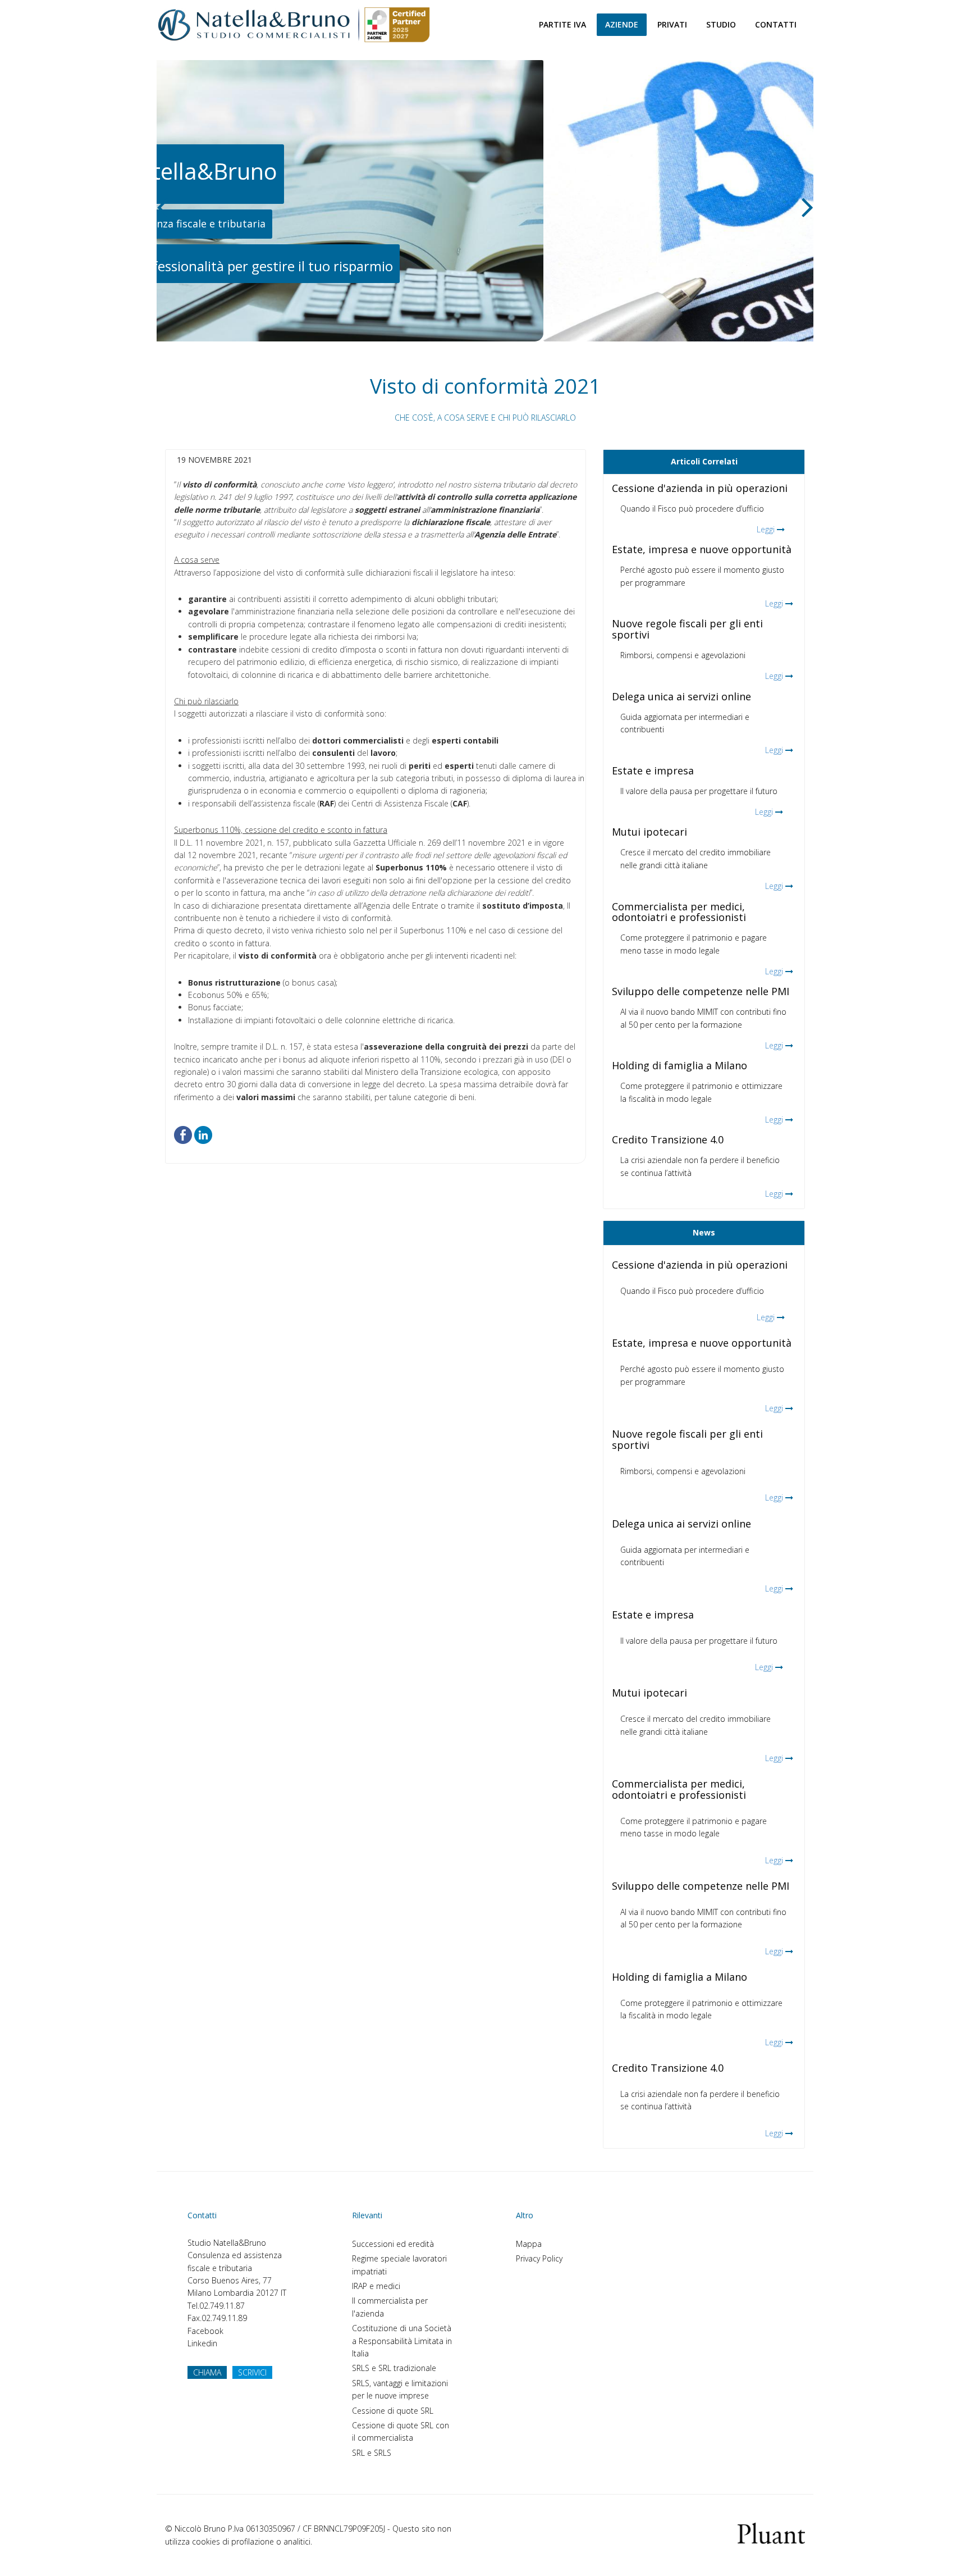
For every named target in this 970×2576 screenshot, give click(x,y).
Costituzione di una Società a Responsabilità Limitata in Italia (402, 2341)
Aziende (622, 24)
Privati (672, 24)
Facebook (205, 2331)
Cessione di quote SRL (393, 2411)
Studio (721, 24)
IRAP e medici (376, 2286)
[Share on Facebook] (183, 1134)
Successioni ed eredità (393, 2244)
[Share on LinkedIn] (203, 1134)
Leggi (766, 529)
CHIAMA (207, 2372)
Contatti (776, 24)
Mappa (529, 2244)
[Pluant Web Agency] (771, 2532)
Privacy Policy (539, 2258)
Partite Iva (562, 24)
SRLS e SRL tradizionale (394, 2368)
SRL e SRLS (372, 2453)
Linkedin (202, 2343)
